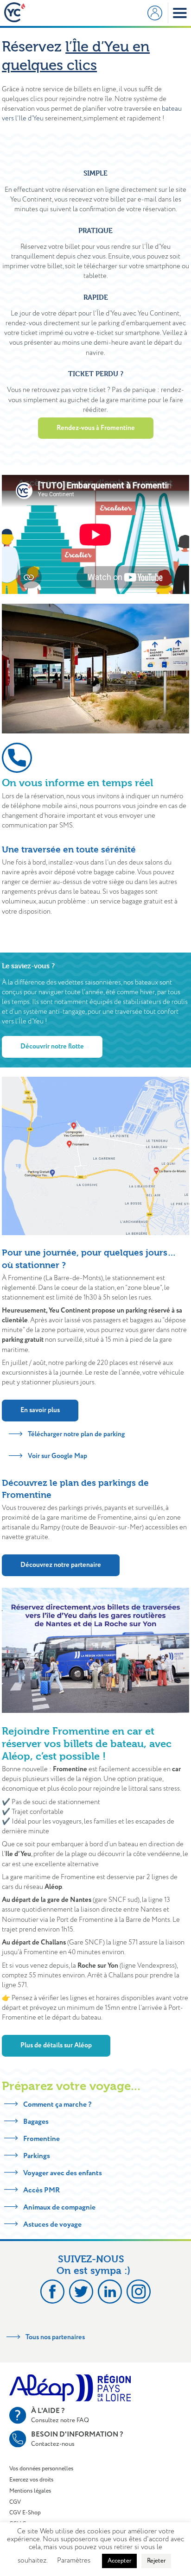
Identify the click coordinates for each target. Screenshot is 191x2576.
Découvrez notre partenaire (61, 1565)
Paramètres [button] (74, 2561)
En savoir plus (40, 1410)
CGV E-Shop (25, 2513)
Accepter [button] (119, 2561)
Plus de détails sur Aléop (56, 2046)
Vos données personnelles (41, 2469)
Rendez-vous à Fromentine (96, 428)
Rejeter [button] (156, 2561)
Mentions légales (30, 2491)
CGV (15, 2502)
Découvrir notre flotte (52, 1047)
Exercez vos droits (31, 2480)
